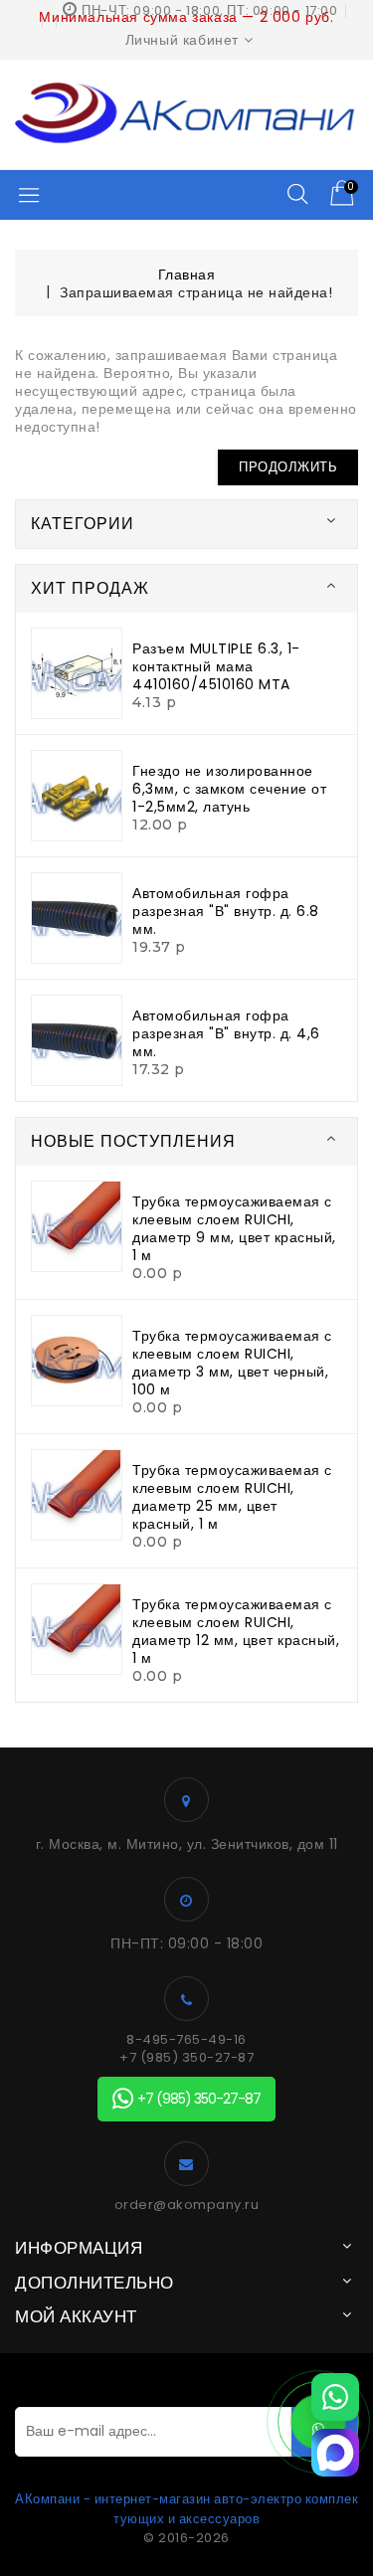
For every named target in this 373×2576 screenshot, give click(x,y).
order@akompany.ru (187, 2205)
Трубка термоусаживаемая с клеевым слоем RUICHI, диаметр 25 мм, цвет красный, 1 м (232, 1497)
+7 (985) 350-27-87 (186, 2058)
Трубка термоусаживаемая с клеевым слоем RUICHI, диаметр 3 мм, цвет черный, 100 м (232, 1363)
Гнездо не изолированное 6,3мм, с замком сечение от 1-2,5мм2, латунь (229, 789)
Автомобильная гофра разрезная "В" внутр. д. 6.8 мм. (226, 911)
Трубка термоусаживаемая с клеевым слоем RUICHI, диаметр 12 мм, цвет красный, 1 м (236, 1631)
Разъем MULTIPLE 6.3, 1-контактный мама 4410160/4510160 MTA (216, 666)
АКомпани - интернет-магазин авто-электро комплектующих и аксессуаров (186, 2509)
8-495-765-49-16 (186, 2040)
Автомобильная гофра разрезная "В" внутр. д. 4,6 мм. (226, 1033)
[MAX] (335, 2453)
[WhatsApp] (335, 2397)
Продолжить (288, 467)
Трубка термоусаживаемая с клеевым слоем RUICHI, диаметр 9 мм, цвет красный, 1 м (234, 1228)
